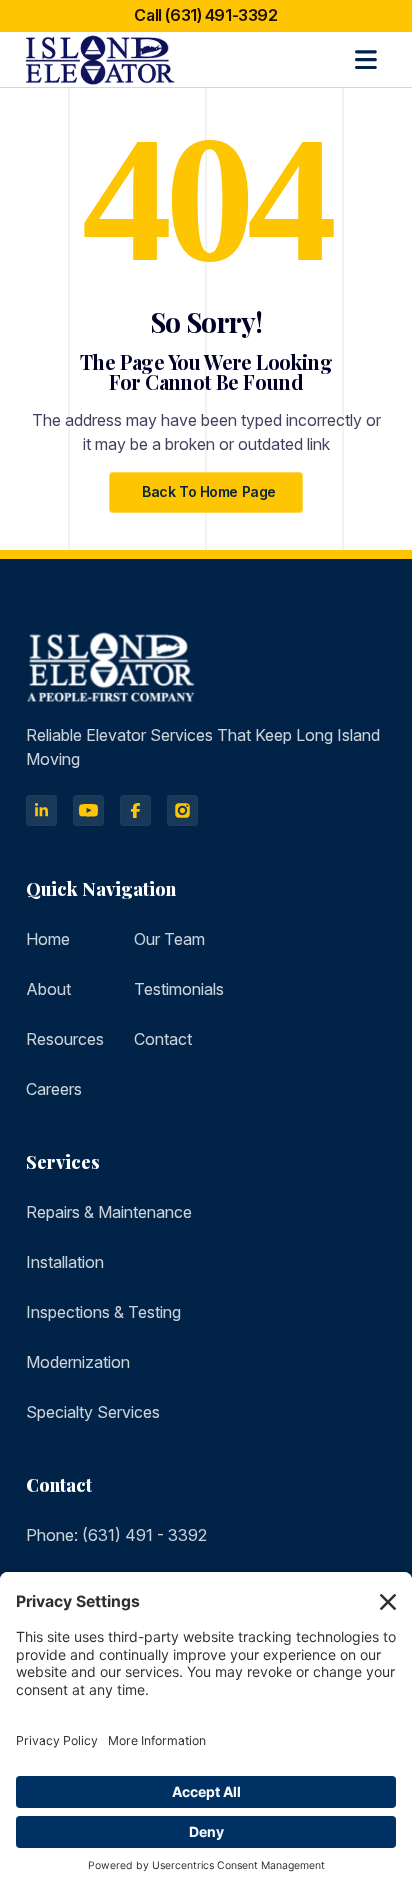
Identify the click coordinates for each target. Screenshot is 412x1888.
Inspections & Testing (103, 1312)
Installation (65, 1262)
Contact (163, 1039)
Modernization (78, 1362)
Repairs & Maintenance (109, 1212)
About (48, 989)
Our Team (169, 939)
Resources (65, 1039)
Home (48, 939)
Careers (54, 1089)
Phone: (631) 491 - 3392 (116, 1535)
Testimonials (179, 989)
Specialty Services (93, 1412)
